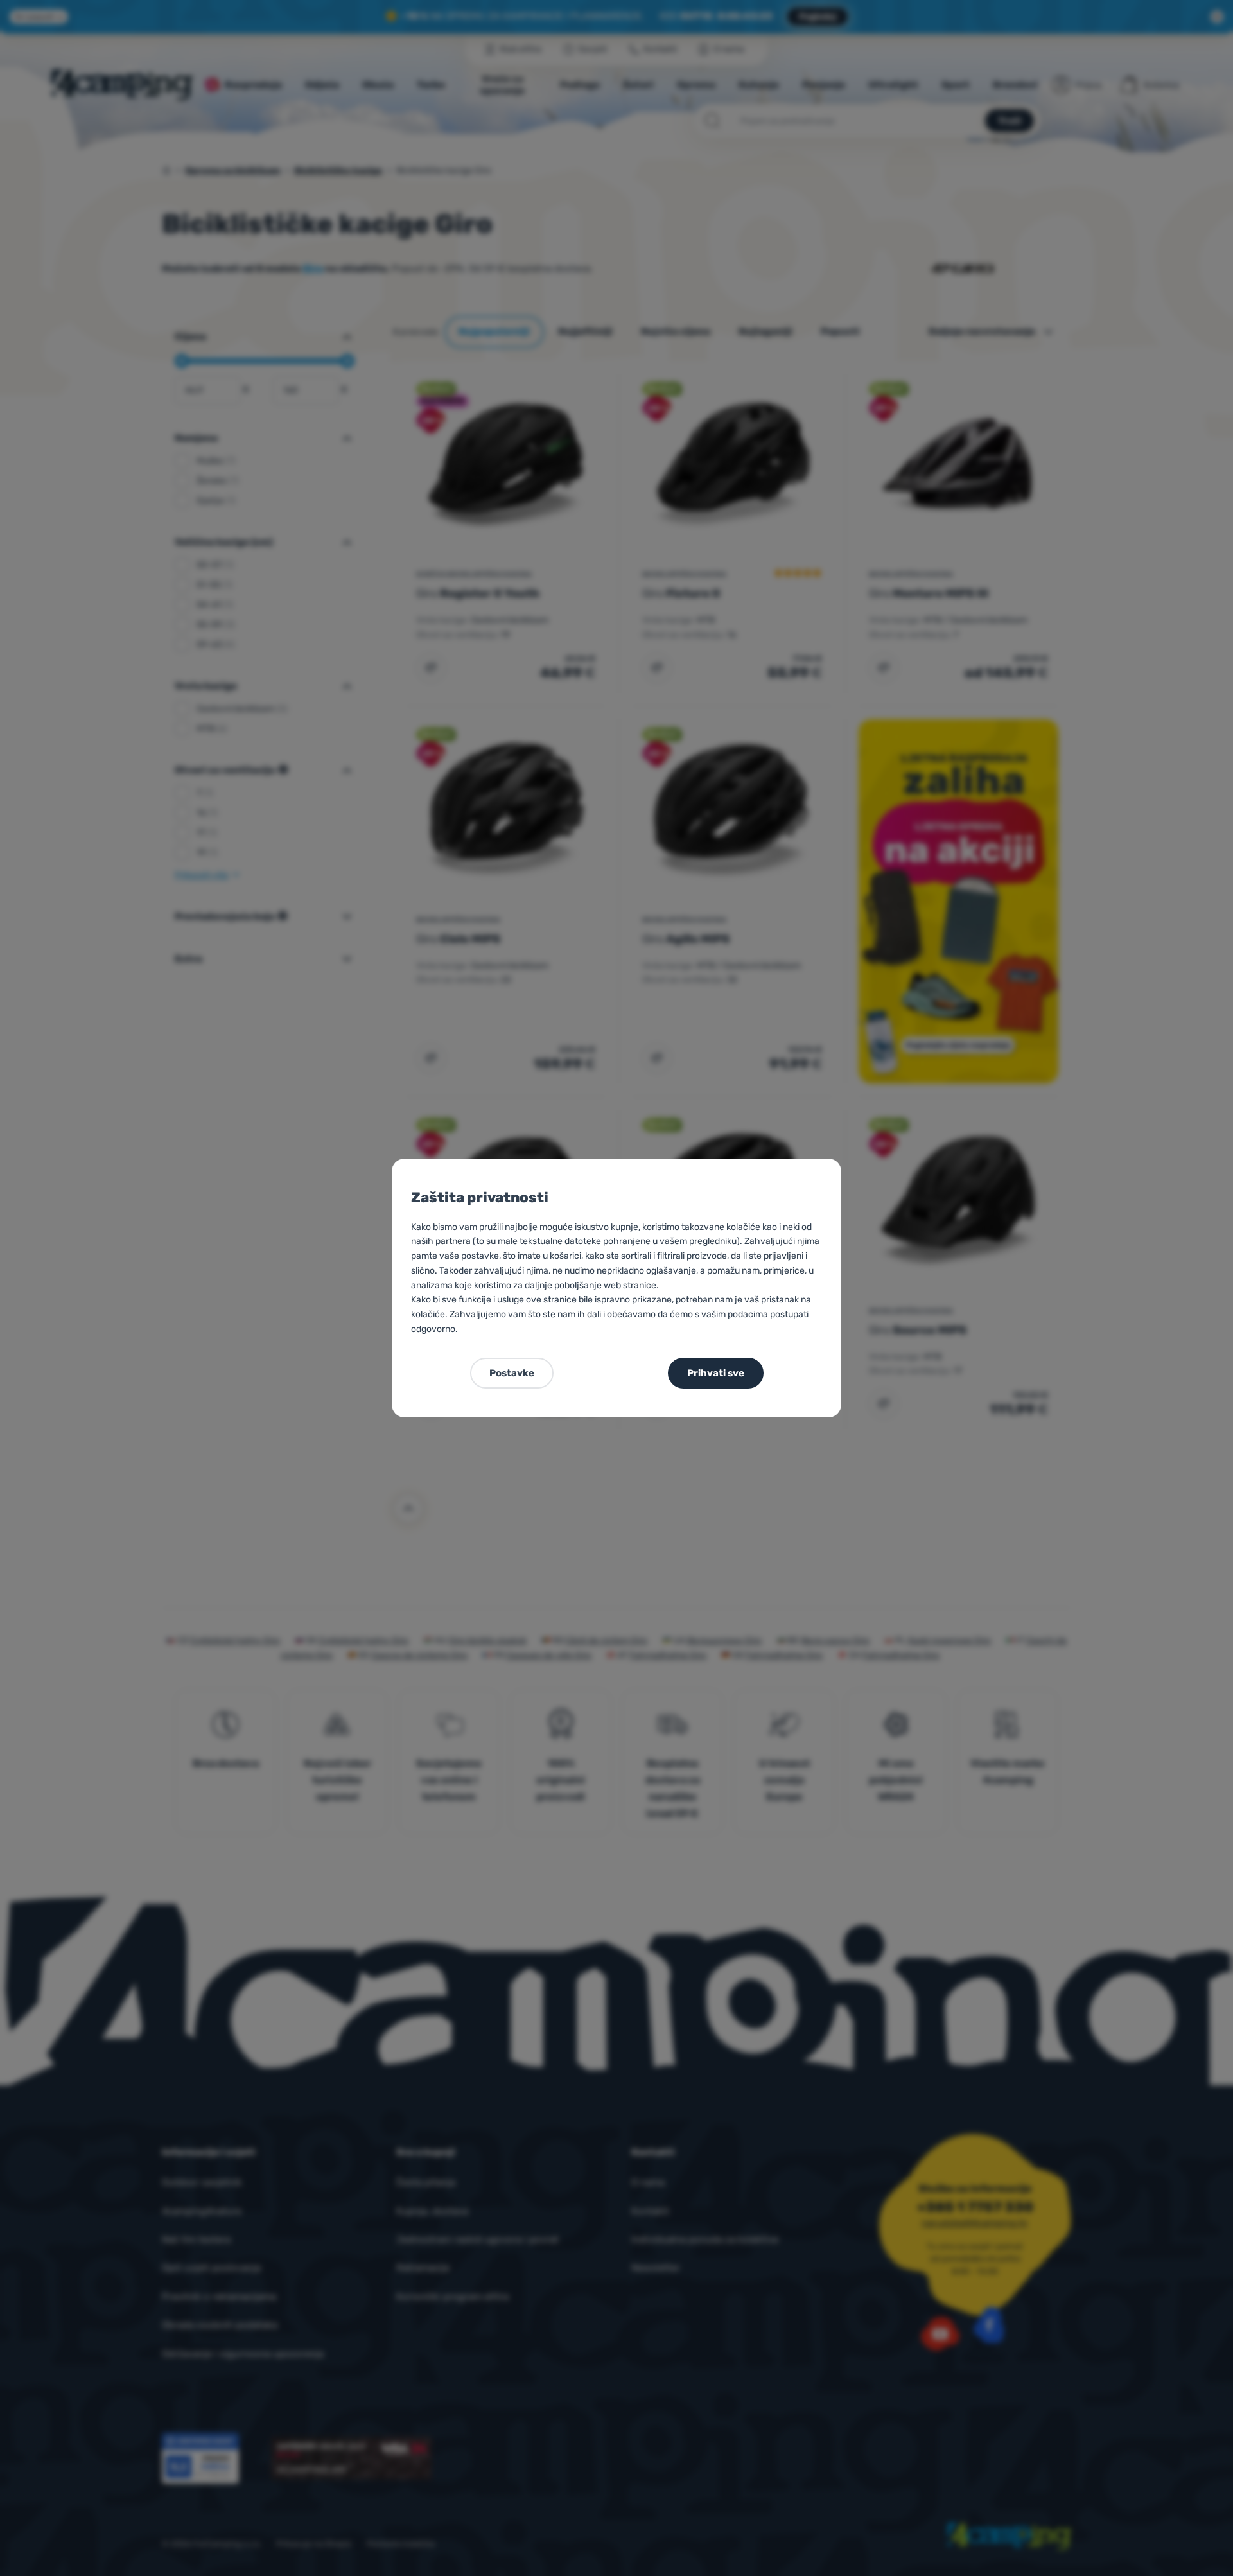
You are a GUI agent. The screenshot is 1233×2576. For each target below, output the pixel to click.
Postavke (512, 1373)
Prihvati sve (716, 1373)
